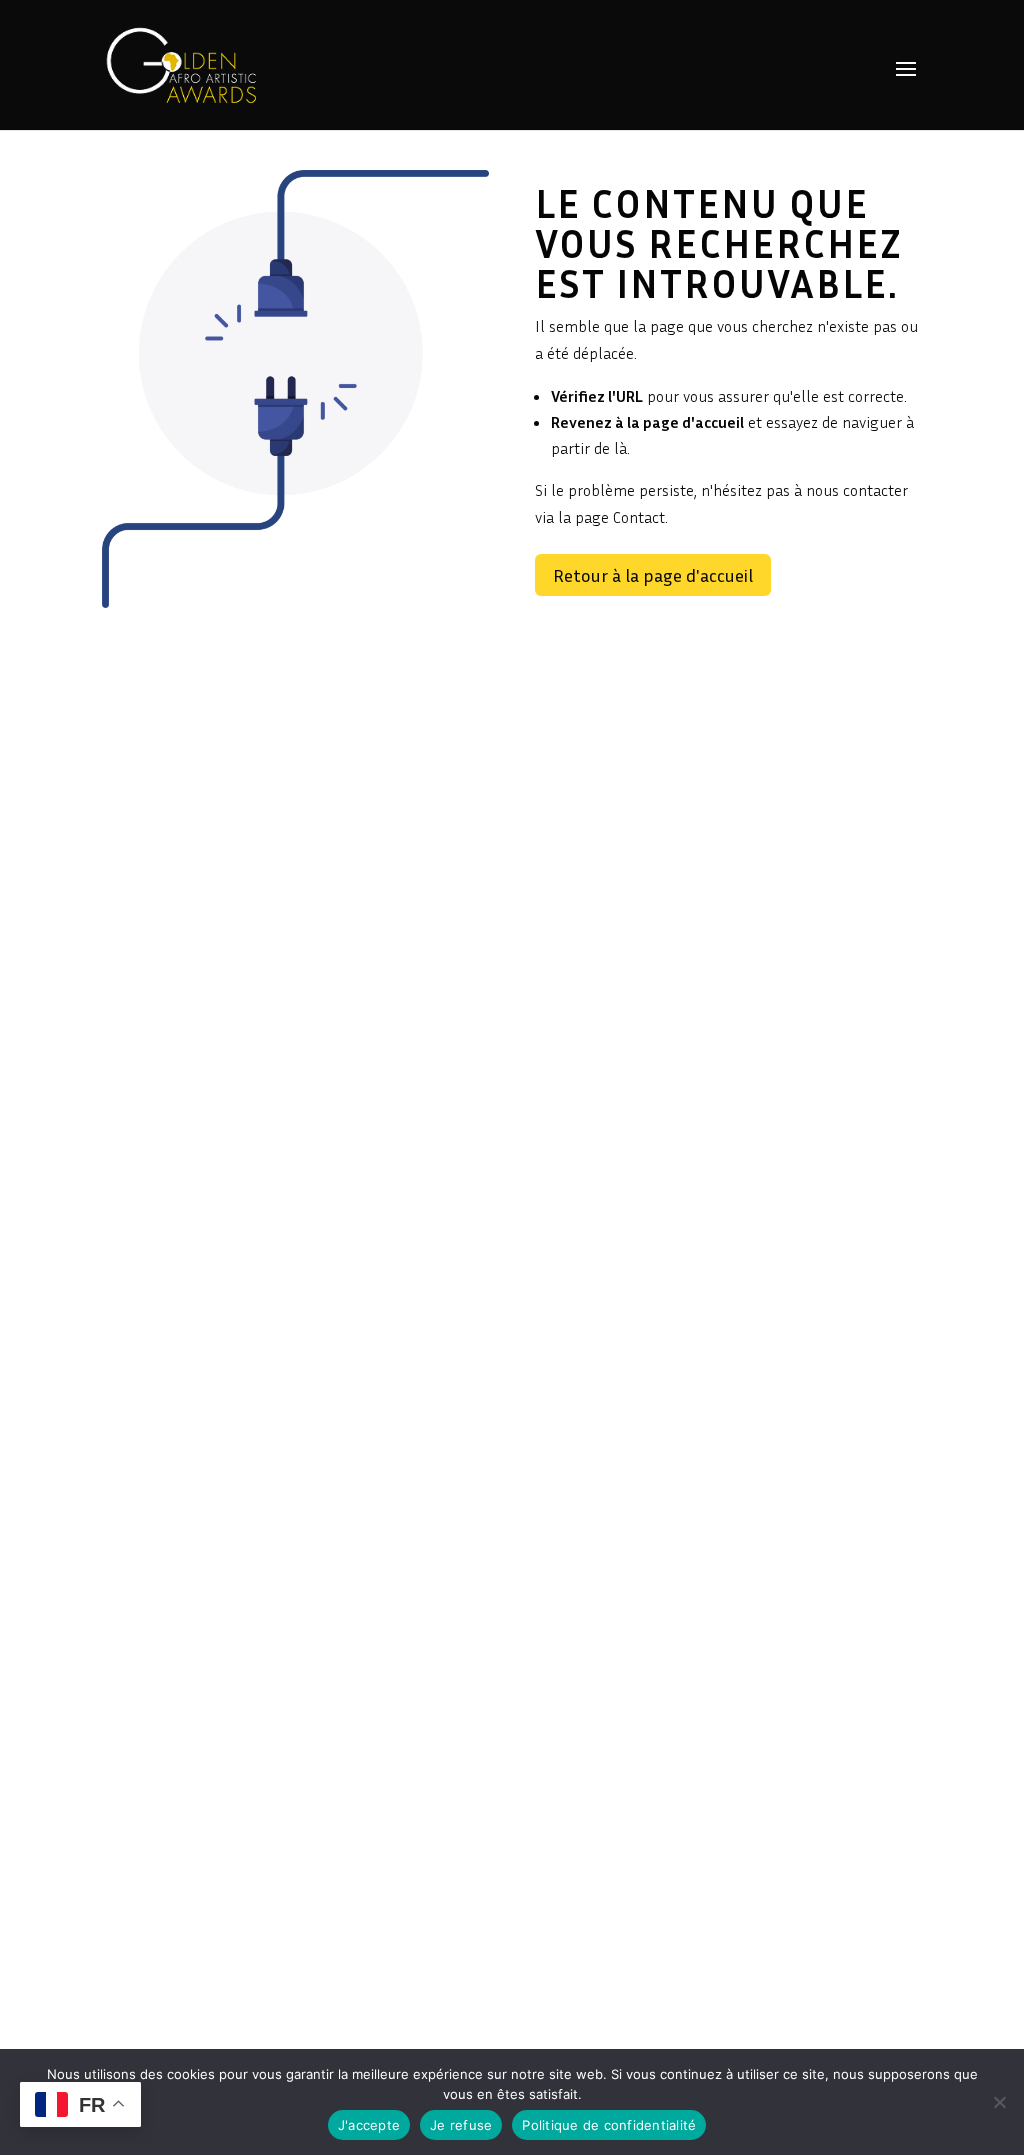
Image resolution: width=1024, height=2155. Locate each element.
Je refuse (461, 2125)
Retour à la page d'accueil (653, 575)
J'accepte (369, 2125)
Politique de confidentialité (609, 2125)
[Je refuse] (999, 2102)
